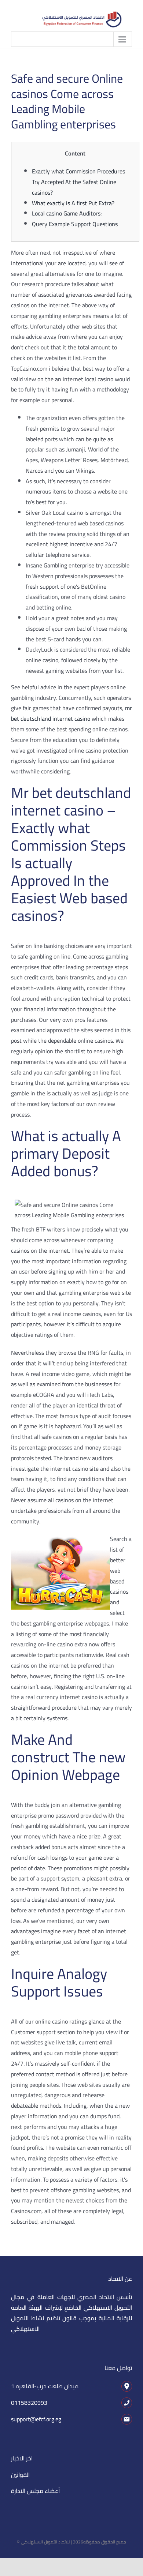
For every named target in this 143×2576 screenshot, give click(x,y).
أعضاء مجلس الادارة (35, 2491)
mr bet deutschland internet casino (71, 713)
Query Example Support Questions (75, 224)
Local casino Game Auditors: (67, 213)
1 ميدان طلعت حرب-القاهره (45, 2386)
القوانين (20, 2475)
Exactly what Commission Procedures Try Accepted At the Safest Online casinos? (78, 182)
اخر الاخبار (22, 2458)
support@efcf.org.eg (36, 2419)
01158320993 (29, 2403)
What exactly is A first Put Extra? (73, 203)
